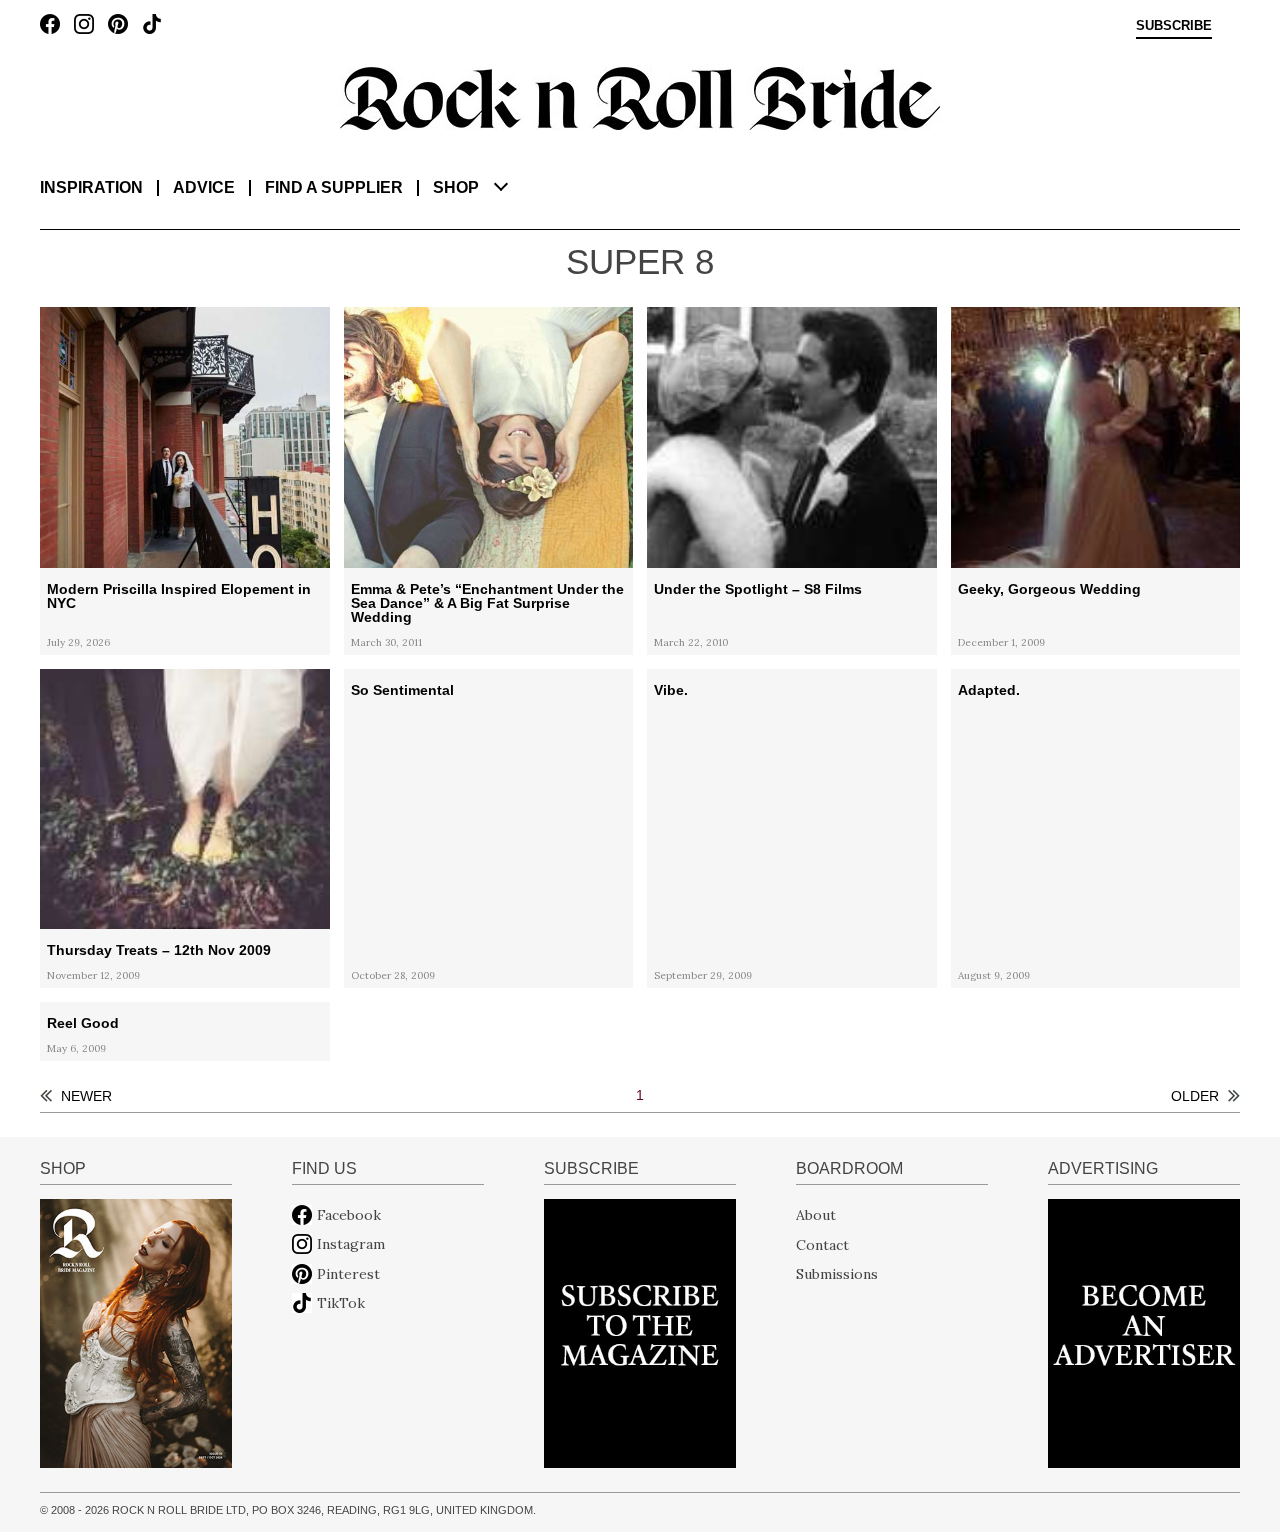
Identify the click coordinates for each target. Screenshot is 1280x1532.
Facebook (349, 1215)
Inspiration (91, 187)
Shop (456, 187)
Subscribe (1174, 26)
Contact (822, 1244)
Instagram (351, 1244)
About (816, 1215)
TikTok (341, 1303)
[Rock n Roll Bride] (640, 97)
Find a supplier (334, 187)
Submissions (837, 1274)
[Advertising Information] (1144, 1332)
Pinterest (348, 1274)
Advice (204, 187)
